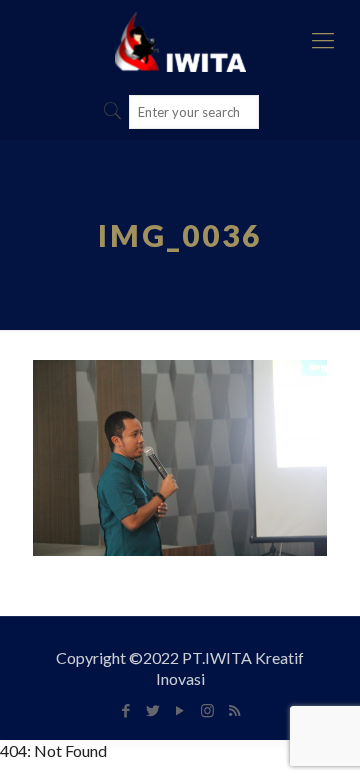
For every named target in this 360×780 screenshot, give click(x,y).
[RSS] (234, 710)
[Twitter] (153, 710)
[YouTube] (180, 710)
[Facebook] (126, 710)
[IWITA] (180, 40)
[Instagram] (207, 710)
